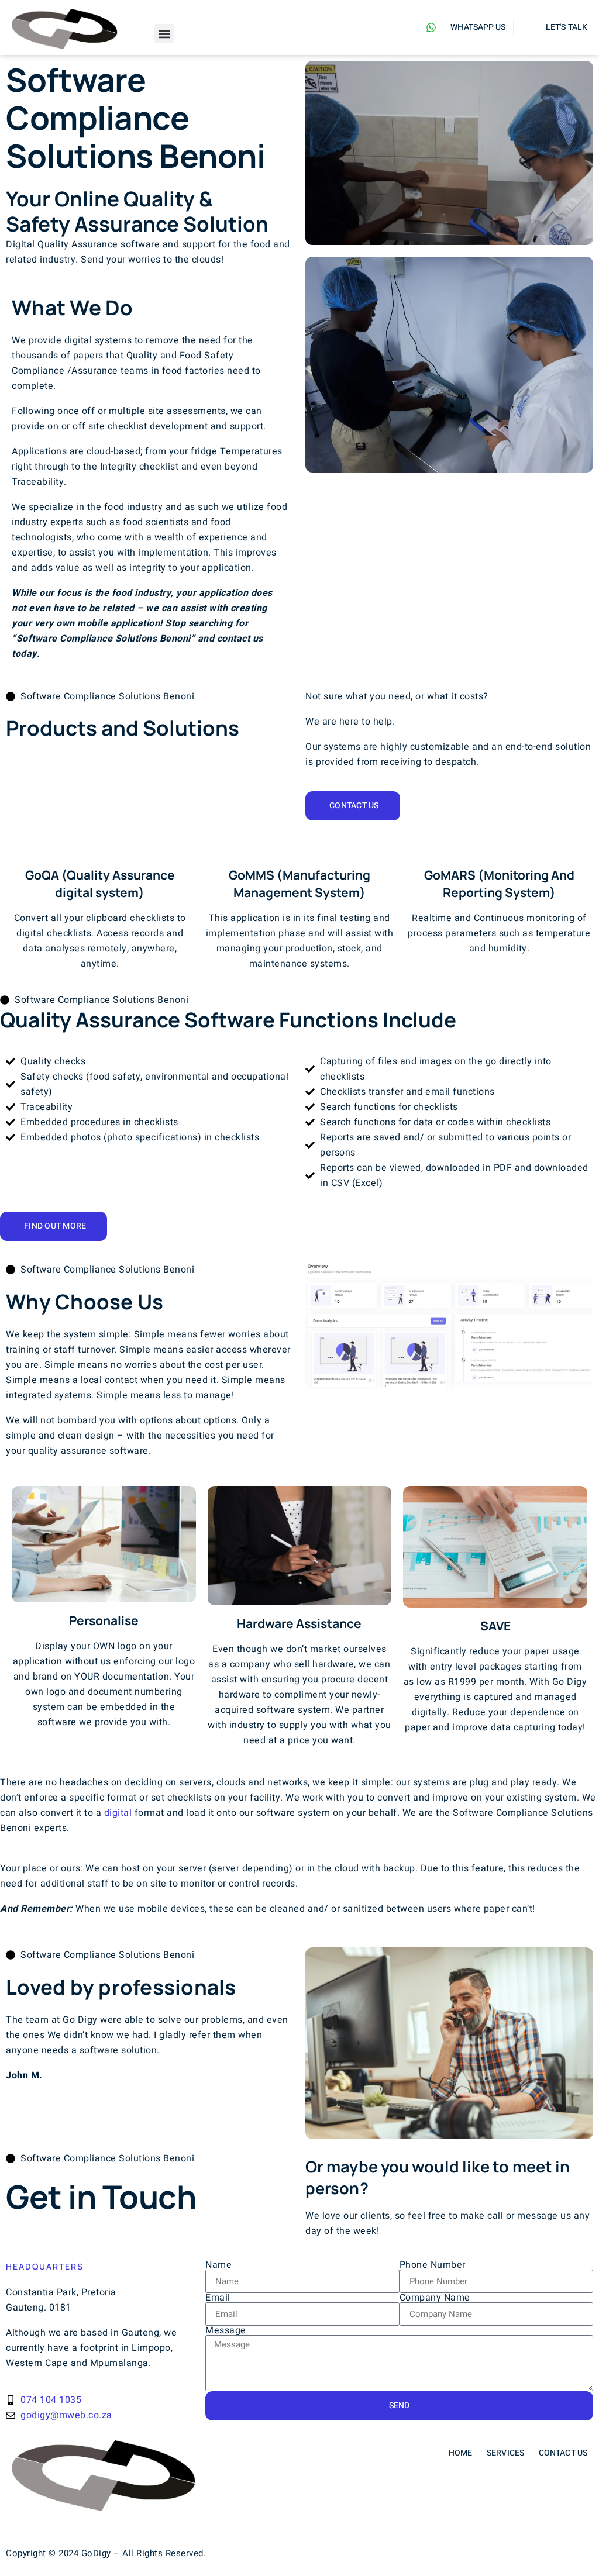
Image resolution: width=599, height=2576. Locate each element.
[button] (164, 34)
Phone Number (433, 2265)
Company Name (435, 2298)
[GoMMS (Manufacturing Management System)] (299, 847)
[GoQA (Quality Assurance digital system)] (100, 847)
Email (218, 2298)
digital (118, 1813)
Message (226, 2330)
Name (218, 2265)
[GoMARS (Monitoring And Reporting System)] (499, 847)
